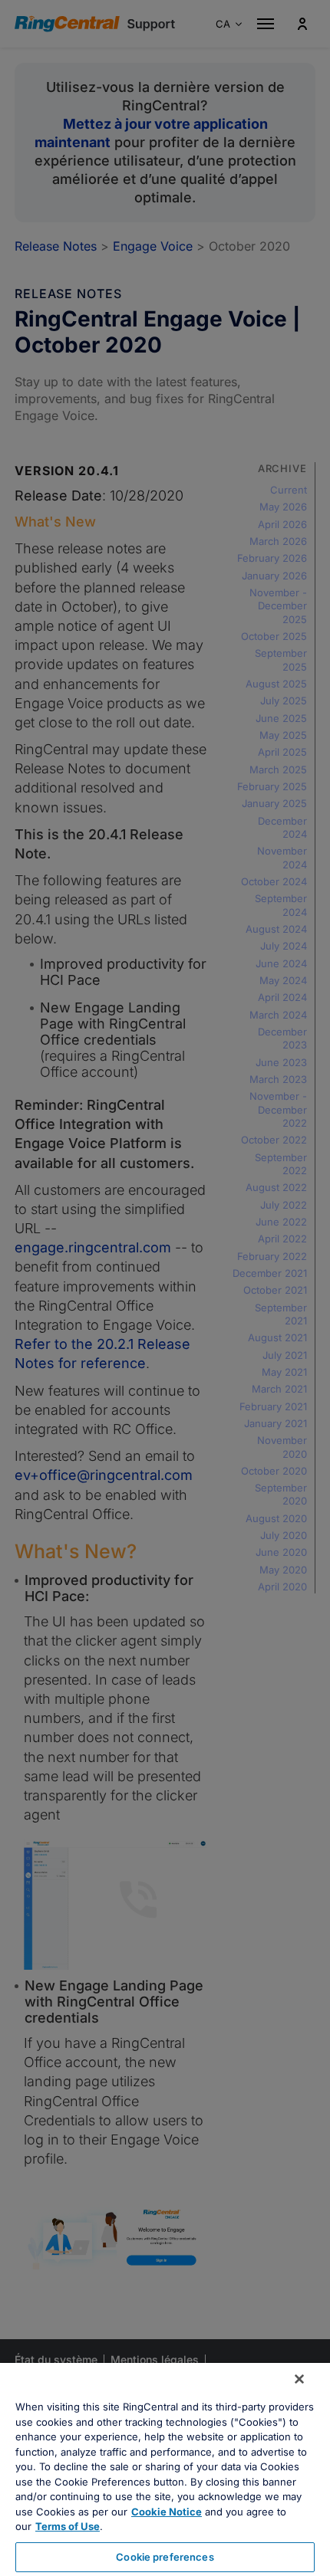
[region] (165, 2469)
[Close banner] (299, 2379)
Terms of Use (68, 2526)
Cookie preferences (165, 2557)
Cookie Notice (167, 2512)
